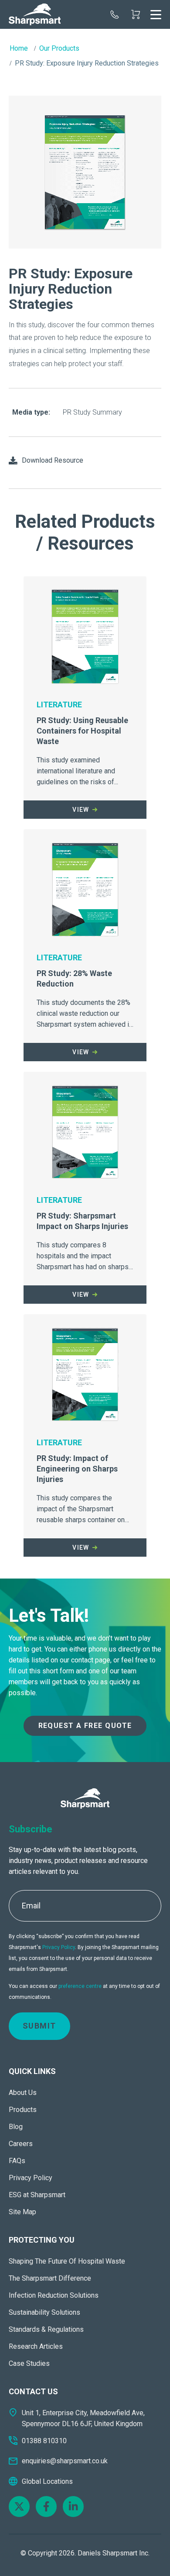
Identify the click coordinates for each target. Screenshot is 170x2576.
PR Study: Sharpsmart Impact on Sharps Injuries (82, 1221)
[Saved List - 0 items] (136, 14)
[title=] (35, 14)
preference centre (80, 1986)
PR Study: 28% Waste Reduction (74, 978)
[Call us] (115, 14)
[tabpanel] (85, 173)
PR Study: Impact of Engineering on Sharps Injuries (77, 1469)
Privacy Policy (59, 1947)
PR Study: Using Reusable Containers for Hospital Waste (82, 731)
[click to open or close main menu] (156, 14)
